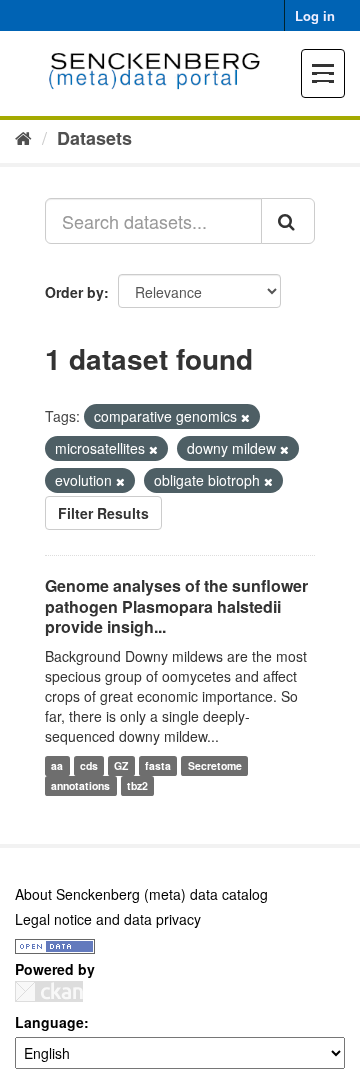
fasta (158, 765)
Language (49, 1022)
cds (89, 765)
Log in (315, 15)
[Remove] (245, 417)
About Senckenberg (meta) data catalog (141, 894)
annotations (80, 785)
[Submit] (288, 221)
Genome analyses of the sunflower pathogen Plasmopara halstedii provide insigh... (176, 606)
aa (57, 765)
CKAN (49, 991)
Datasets (94, 138)
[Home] (23, 137)
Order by (74, 292)
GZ (121, 765)
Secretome (215, 765)
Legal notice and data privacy (108, 919)
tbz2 (137, 785)
